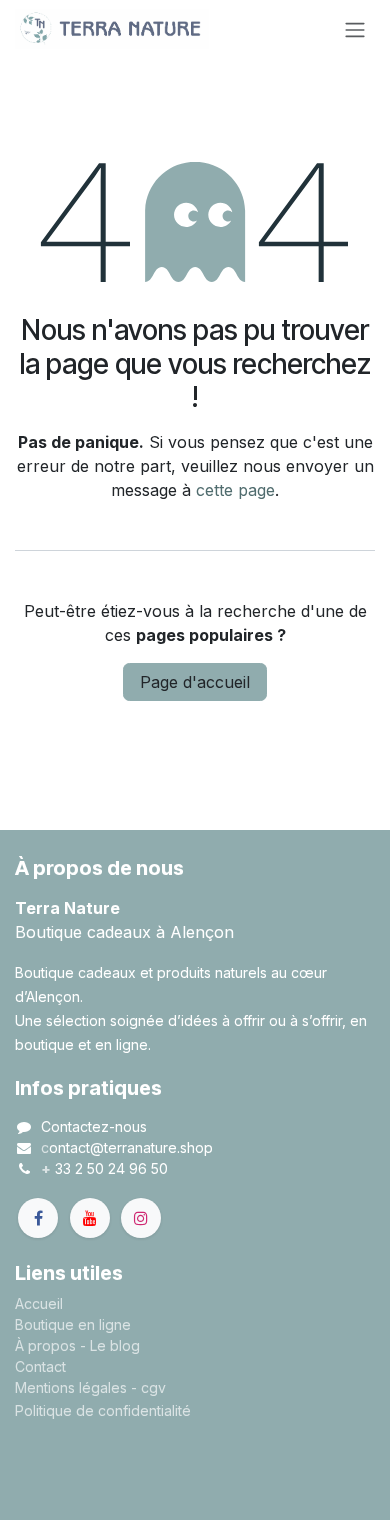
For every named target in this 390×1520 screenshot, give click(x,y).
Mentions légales (71, 1387)
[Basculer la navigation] (355, 29)
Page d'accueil (195, 682)
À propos (45, 1345)
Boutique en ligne (73, 1324)
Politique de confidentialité (103, 1410)
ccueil (43, 1303)
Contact (40, 1366)
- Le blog (110, 1345)
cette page (235, 490)
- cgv (148, 1387)
